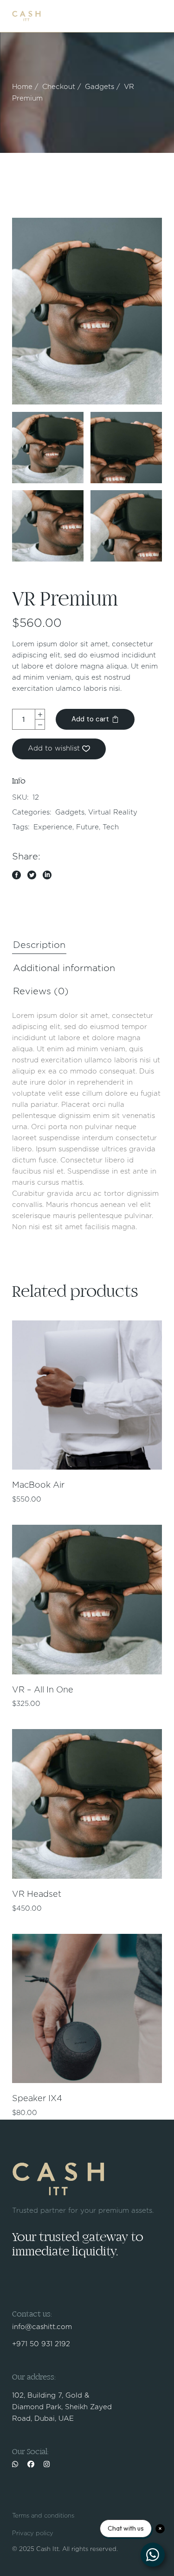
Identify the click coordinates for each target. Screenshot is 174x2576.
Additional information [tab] (64, 968)
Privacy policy (33, 2534)
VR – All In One (43, 1690)
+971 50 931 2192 (41, 2344)
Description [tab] (39, 945)
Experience (53, 827)
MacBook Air (38, 1485)
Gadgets (70, 812)
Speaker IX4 (37, 2099)
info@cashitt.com (42, 2327)
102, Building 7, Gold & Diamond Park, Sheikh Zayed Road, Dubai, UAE (62, 2407)
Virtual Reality (113, 812)
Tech (111, 827)
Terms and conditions (43, 2516)
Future (87, 827)
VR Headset (37, 1894)
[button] (59, 749)
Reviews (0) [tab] (41, 991)
